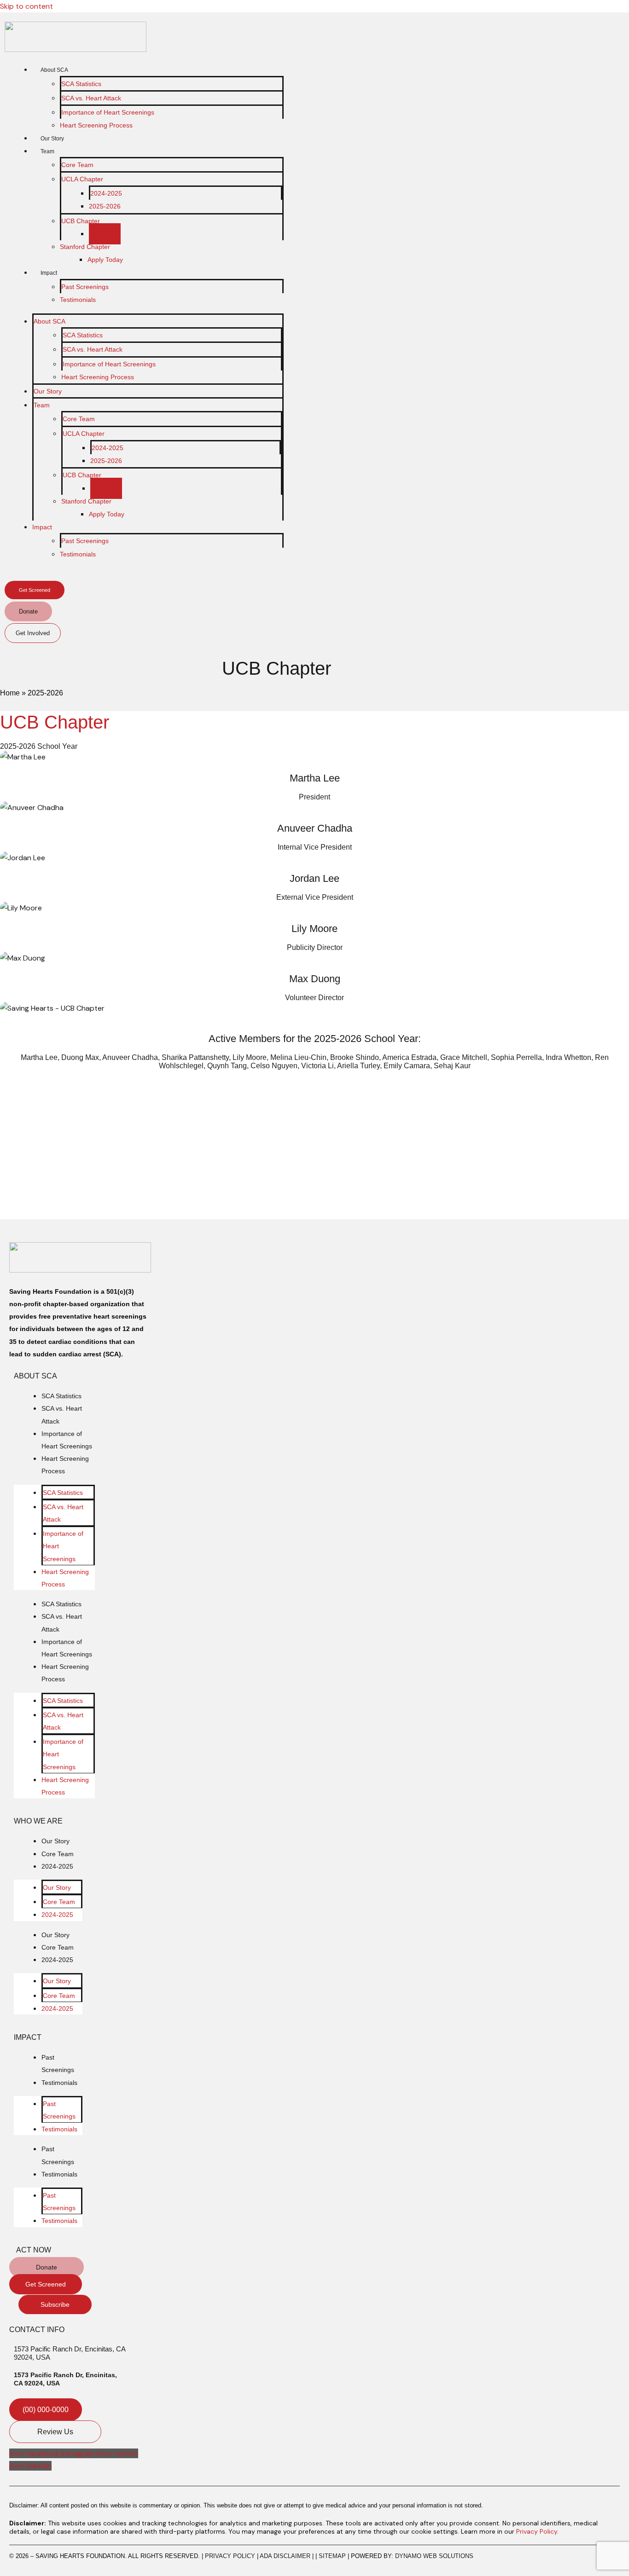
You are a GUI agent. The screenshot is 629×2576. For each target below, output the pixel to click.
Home (10, 693)
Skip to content (26, 6)
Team (47, 151)
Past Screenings (85, 287)
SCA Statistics (81, 84)
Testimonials (78, 300)
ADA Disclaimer (285, 2556)
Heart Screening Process (96, 125)
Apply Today (105, 260)
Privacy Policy (537, 2531)
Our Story (52, 139)
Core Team (77, 165)
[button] (12, 576)
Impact (49, 273)
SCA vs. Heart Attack (91, 98)
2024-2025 (106, 193)
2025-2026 (105, 206)
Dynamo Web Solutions (434, 2556)
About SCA (54, 70)
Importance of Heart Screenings (108, 112)
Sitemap (332, 2556)
